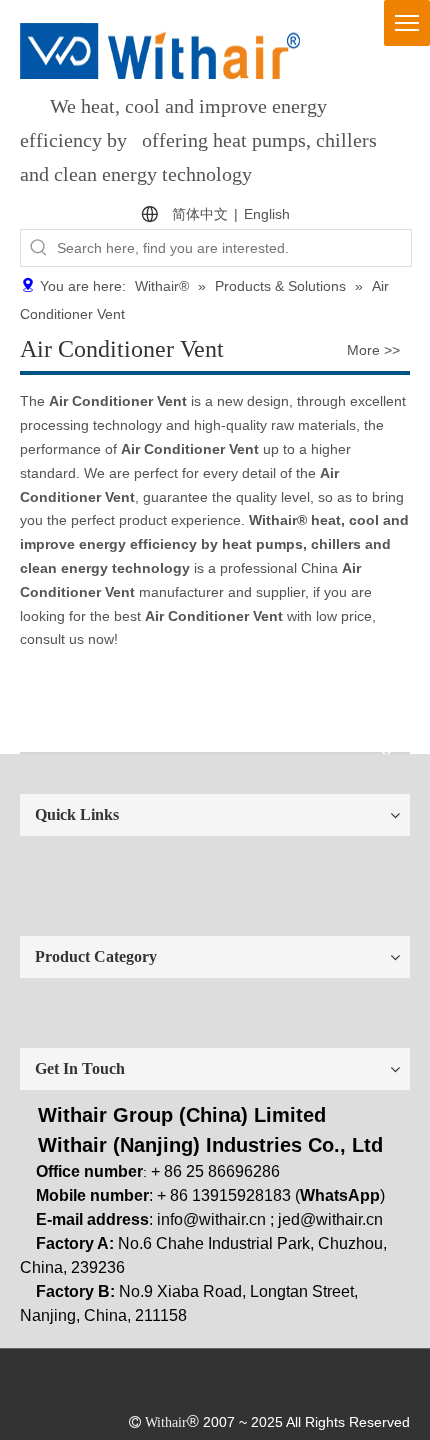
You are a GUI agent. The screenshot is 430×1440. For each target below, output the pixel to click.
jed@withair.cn (330, 1219)
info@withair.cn (211, 1219)
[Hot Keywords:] (39, 248)
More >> (373, 350)
